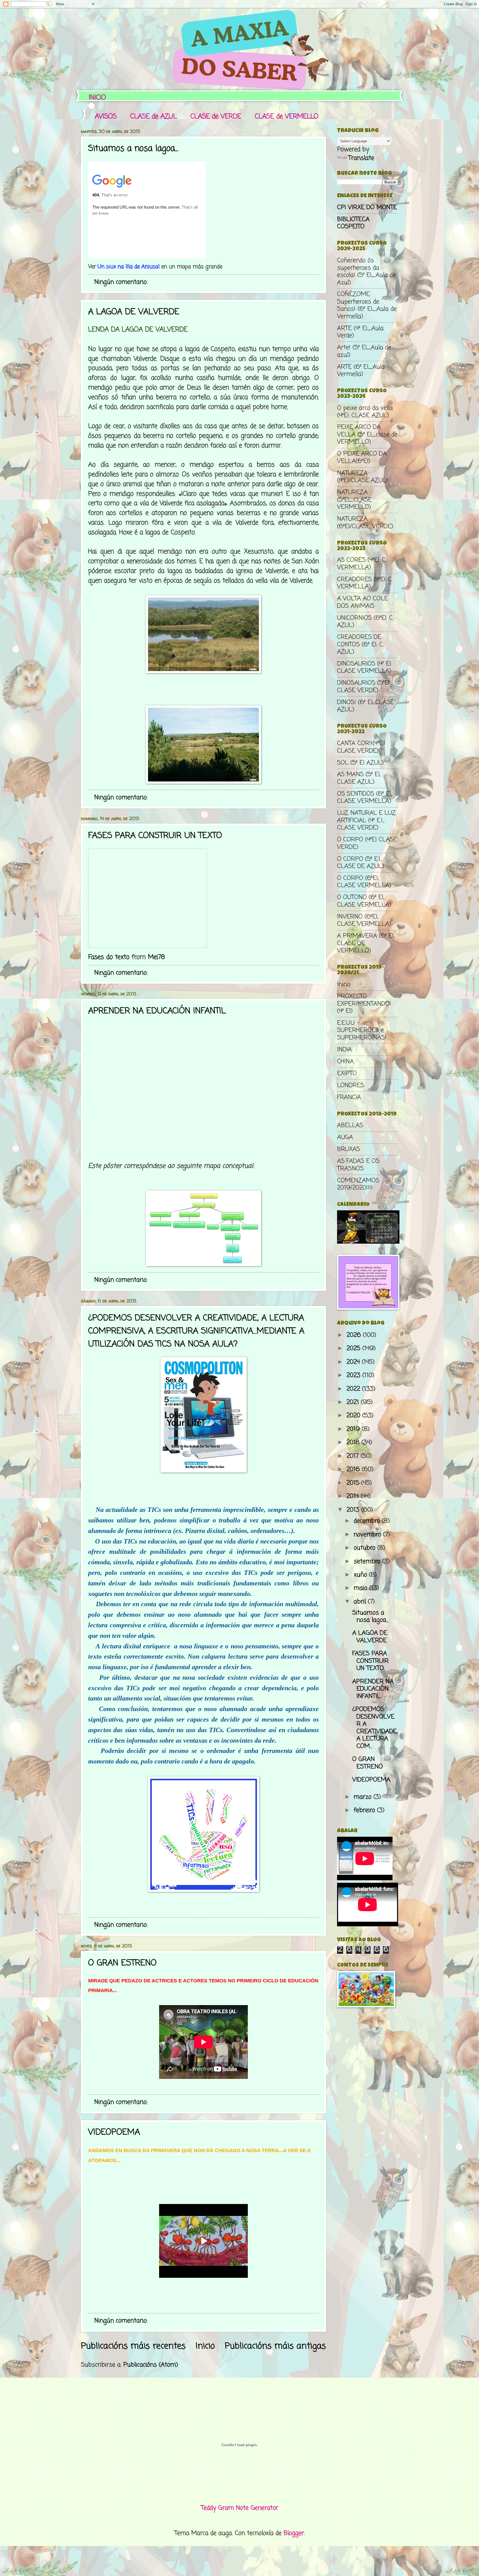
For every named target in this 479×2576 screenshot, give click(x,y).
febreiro (365, 1810)
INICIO (97, 98)
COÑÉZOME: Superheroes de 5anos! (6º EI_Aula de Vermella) (367, 305)
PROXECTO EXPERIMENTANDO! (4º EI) (364, 1004)
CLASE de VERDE (216, 117)
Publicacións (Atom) (151, 2365)
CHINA (345, 1062)
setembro (368, 1562)
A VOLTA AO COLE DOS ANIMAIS (362, 602)
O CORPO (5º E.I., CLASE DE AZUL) (360, 863)
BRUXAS (349, 1149)
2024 (354, 1362)
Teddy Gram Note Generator (240, 2508)
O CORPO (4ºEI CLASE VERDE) (367, 843)
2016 (354, 1469)
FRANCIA (349, 1097)
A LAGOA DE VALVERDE (134, 312)
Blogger (294, 2533)
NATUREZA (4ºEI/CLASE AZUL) (363, 477)
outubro (365, 1548)
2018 (354, 1443)
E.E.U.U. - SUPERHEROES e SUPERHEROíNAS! (362, 1030)
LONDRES (351, 1085)
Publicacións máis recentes (133, 2346)
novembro (368, 1535)
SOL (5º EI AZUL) (360, 763)
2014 (354, 1496)
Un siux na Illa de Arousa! (129, 267)
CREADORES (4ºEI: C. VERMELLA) (365, 583)
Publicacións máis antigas (275, 2346)
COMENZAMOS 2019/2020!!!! (358, 1184)
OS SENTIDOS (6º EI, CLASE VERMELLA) (364, 798)
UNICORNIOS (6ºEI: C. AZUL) (365, 622)
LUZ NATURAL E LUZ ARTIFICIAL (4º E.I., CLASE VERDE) (366, 820)
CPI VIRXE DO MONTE (367, 208)
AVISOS (106, 117)
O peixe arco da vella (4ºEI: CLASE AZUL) (365, 412)
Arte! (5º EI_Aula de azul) (364, 351)
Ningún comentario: (122, 282)
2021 (354, 1402)
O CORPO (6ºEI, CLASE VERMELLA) (364, 882)
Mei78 (156, 957)
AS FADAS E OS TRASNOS (358, 1165)
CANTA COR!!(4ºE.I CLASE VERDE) (361, 747)
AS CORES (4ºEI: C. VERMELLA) (362, 564)
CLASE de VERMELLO (287, 117)
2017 (354, 1456)
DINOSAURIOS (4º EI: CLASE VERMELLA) (364, 667)
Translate (361, 158)
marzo (364, 1797)
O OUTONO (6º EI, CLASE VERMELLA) (364, 901)
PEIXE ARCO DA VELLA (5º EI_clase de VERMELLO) (367, 435)
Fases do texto (109, 957)
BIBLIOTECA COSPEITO (353, 223)
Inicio (205, 2346)
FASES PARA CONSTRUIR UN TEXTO (155, 836)
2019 (354, 1429)
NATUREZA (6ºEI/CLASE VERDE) (365, 523)
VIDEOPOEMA (114, 2132)
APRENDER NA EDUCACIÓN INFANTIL (157, 1011)
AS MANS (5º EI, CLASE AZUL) (359, 778)
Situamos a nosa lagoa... (133, 149)
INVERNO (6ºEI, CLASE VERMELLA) (364, 920)
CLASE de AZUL (154, 117)
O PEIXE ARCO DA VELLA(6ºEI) (362, 457)
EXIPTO (347, 1074)
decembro (368, 1521)
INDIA (344, 1050)
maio (361, 1588)
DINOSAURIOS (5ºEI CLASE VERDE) (363, 687)
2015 (354, 1483)
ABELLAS (350, 1125)
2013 (354, 1510)
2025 (354, 1348)
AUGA (345, 1137)
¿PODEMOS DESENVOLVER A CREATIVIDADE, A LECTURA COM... (375, 1728)
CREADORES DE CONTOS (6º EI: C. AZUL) (360, 645)
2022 (354, 1389)
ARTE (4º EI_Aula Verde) (360, 332)
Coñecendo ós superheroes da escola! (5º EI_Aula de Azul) (366, 271)
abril (361, 1602)
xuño (361, 1575)
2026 (355, 1335)
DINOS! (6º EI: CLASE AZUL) (365, 706)
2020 (354, 1416)
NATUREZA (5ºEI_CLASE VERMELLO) (354, 500)
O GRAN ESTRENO (122, 1963)
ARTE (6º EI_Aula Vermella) (361, 371)
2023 (354, 1375)
